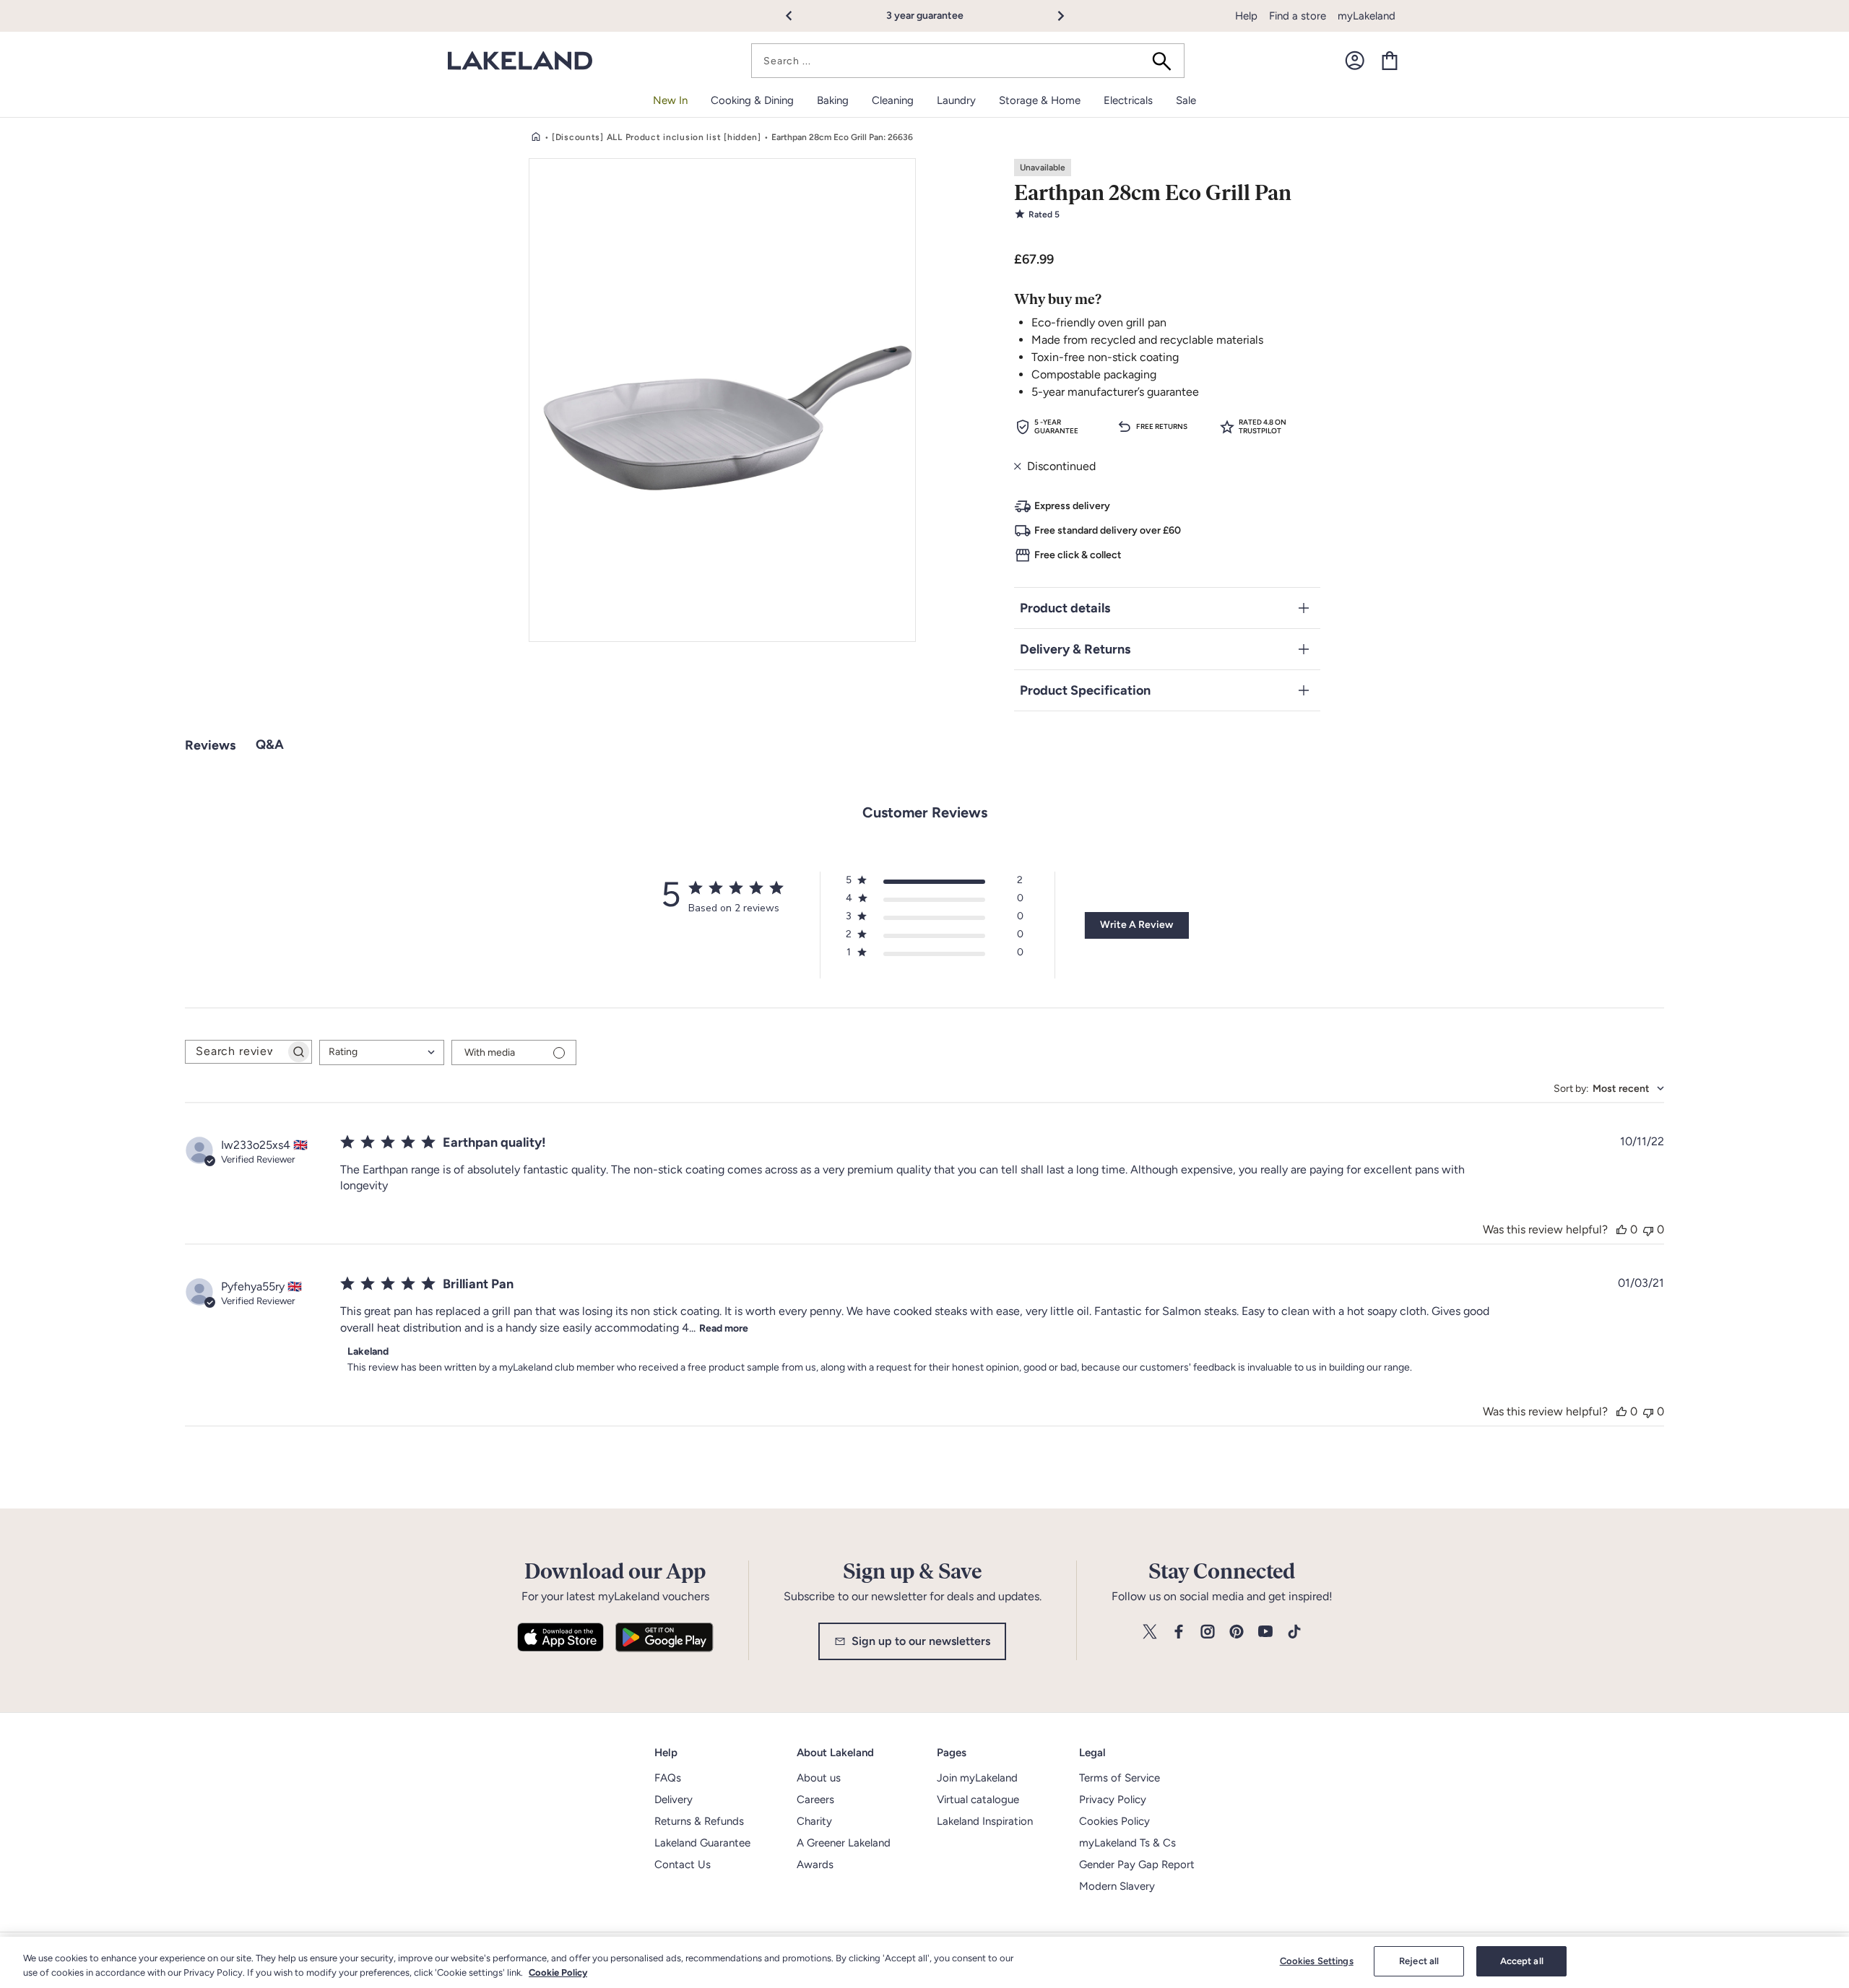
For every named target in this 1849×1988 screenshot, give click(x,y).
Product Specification (1085, 690)
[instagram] (1208, 1632)
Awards (815, 1865)
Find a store (1298, 16)
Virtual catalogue (978, 1800)
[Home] (536, 137)
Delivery (674, 1800)
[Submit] (1166, 61)
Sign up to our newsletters (921, 1641)
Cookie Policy (558, 1972)
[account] (1355, 61)
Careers (815, 1800)
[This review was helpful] (1621, 1229)
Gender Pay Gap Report (1137, 1865)
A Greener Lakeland (844, 1843)
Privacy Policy (1113, 1800)
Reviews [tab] (210, 745)
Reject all (1419, 1961)
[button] (797, 16)
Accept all (1522, 1961)
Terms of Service (1120, 1778)
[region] (924, 1962)
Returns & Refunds (699, 1821)
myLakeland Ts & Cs (1127, 1843)
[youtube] (1265, 1632)
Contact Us (683, 1865)
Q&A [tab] (270, 745)
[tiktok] (1294, 1632)
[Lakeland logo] (520, 61)
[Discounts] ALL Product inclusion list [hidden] (657, 137)
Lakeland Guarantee (702, 1843)
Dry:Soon (956, 16)
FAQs (668, 1778)
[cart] (1390, 61)
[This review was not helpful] (1648, 1229)
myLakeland (1367, 16)
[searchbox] (235, 1052)
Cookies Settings (1317, 1961)
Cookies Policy (1114, 1821)
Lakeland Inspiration (985, 1821)
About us (819, 1778)
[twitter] (1150, 1632)
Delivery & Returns (1075, 649)
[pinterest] (1237, 1632)
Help (1246, 16)
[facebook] (1179, 1632)
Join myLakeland (977, 1778)
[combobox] (968, 61)
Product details (1065, 608)
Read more (724, 1328)
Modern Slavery (1117, 1886)
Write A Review (1136, 925)
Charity (814, 1821)
